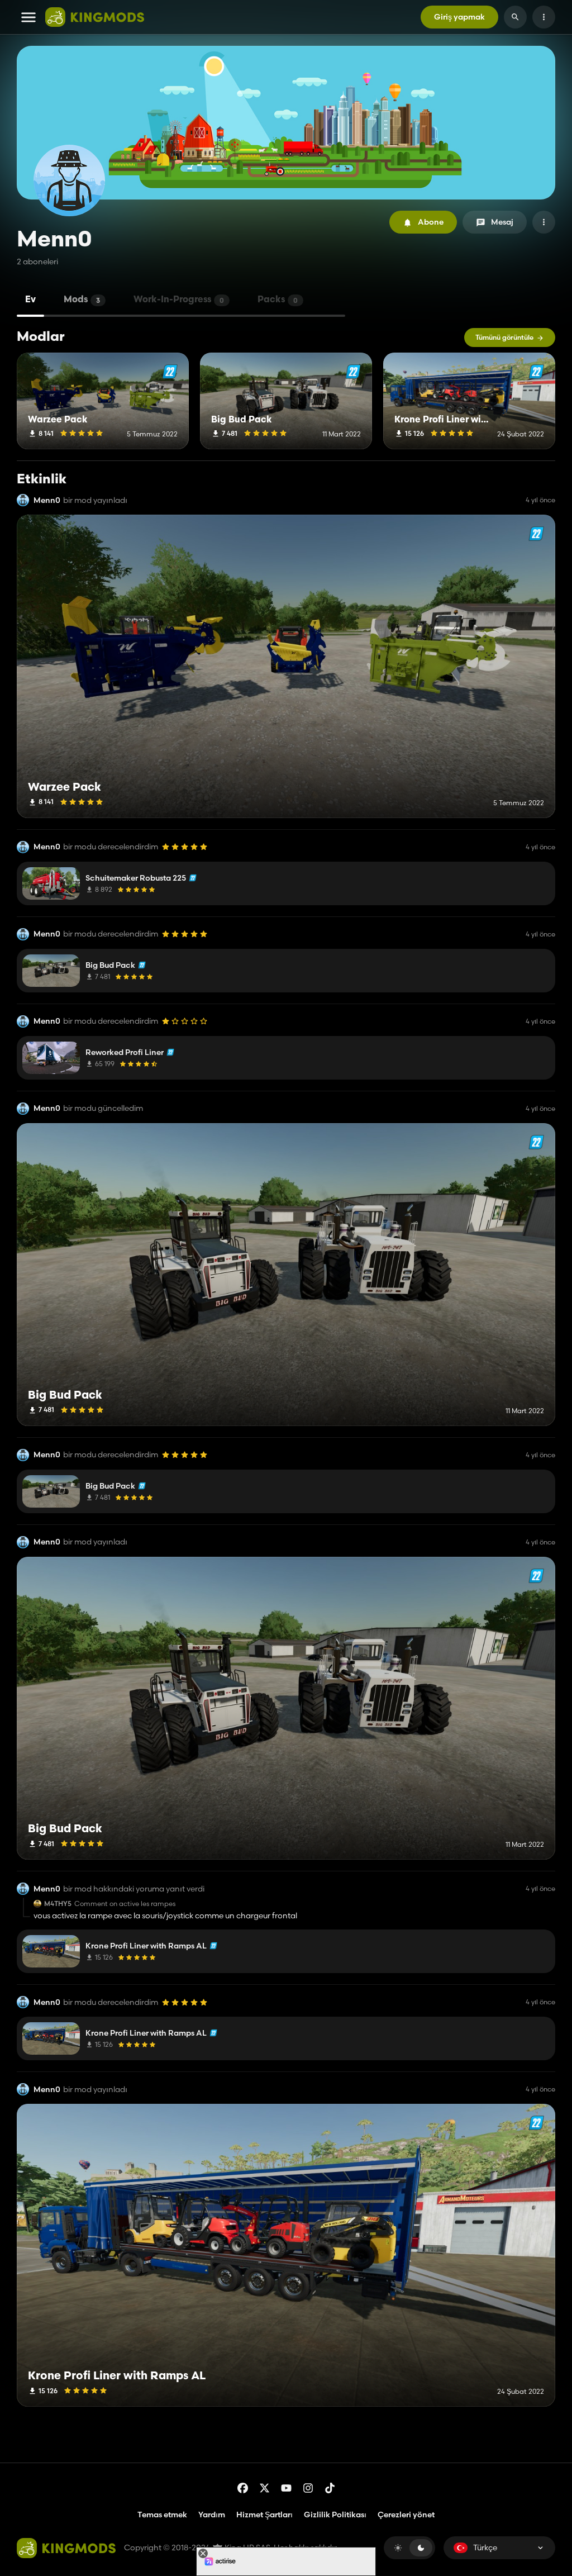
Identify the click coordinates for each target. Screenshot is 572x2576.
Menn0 (47, 500)
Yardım (212, 2515)
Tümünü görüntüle (504, 337)
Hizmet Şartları (264, 2515)
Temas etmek (162, 2515)
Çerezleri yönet (406, 2515)
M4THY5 (58, 1904)
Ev (30, 300)
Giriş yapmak (459, 17)
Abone (431, 222)
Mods (82, 300)
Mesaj (502, 222)
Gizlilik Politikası (335, 2515)
